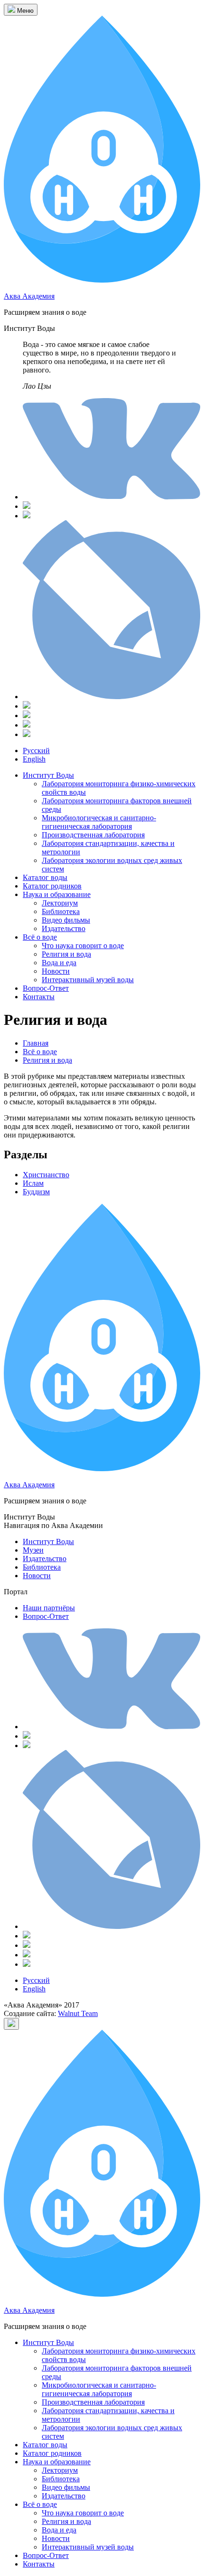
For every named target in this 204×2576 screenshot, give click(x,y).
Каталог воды (45, 877)
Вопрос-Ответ (46, 988)
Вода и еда (59, 963)
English (34, 759)
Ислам (33, 1183)
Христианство (46, 1175)
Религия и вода (66, 954)
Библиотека (61, 911)
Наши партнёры (49, 1608)
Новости (56, 971)
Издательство (64, 928)
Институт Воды (48, 775)
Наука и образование (57, 894)
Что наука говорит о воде (83, 946)
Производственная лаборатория (93, 835)
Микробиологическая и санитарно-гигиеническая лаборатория (99, 822)
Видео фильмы (66, 920)
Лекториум (60, 903)
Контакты (39, 997)
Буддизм (36, 1192)
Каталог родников (52, 886)
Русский (36, 751)
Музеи (33, 1550)
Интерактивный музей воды (88, 980)
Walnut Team (78, 2013)
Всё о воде (40, 937)
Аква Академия (29, 296)
